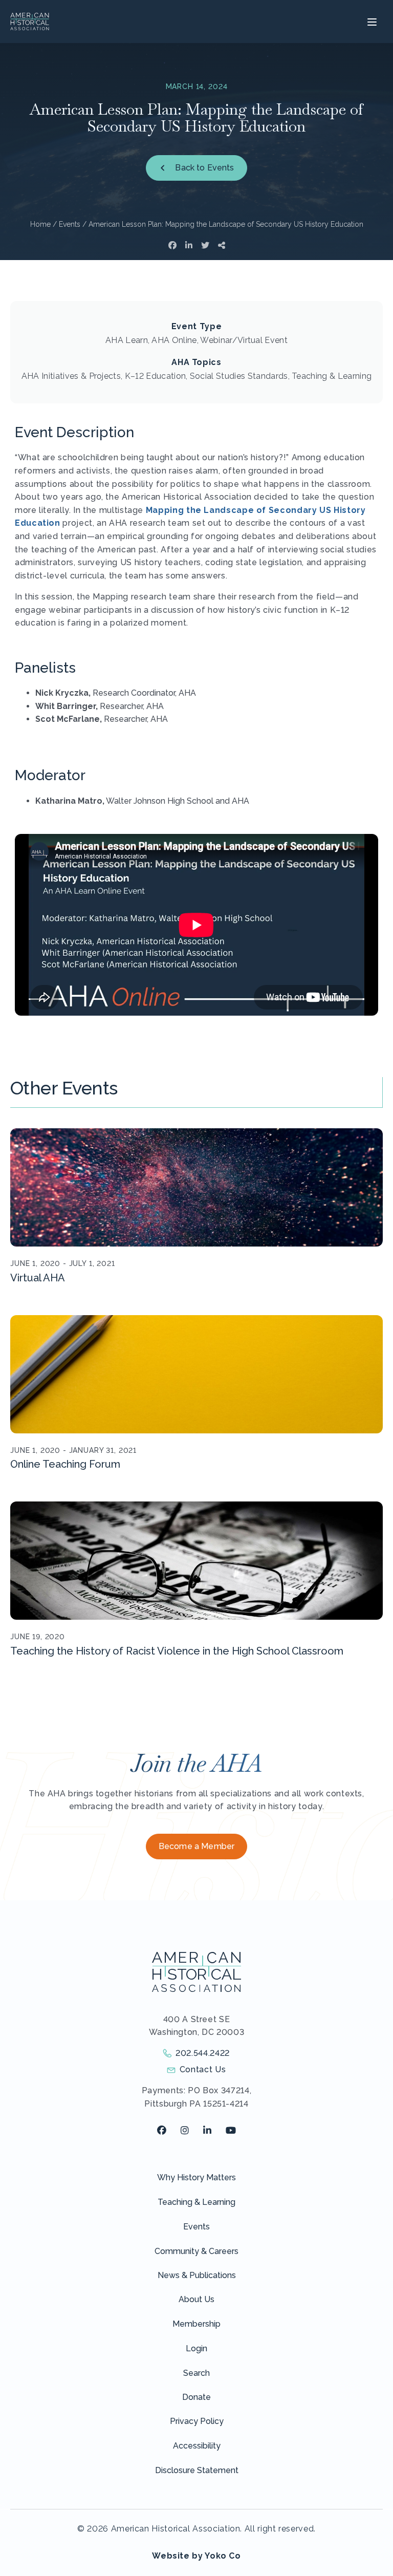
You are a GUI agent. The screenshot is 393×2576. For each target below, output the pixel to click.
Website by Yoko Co (196, 2556)
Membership (196, 2324)
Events (70, 224)
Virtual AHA (38, 1278)
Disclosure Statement (197, 2470)
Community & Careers (196, 2251)
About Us (196, 2299)
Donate (196, 2397)
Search (196, 2373)
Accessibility (197, 2446)
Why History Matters (196, 2177)
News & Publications (197, 2275)
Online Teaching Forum (65, 1464)
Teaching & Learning (196, 2202)
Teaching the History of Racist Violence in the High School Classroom (177, 1651)
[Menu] (371, 22)
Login (196, 2348)
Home (40, 224)
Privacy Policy (197, 2421)
